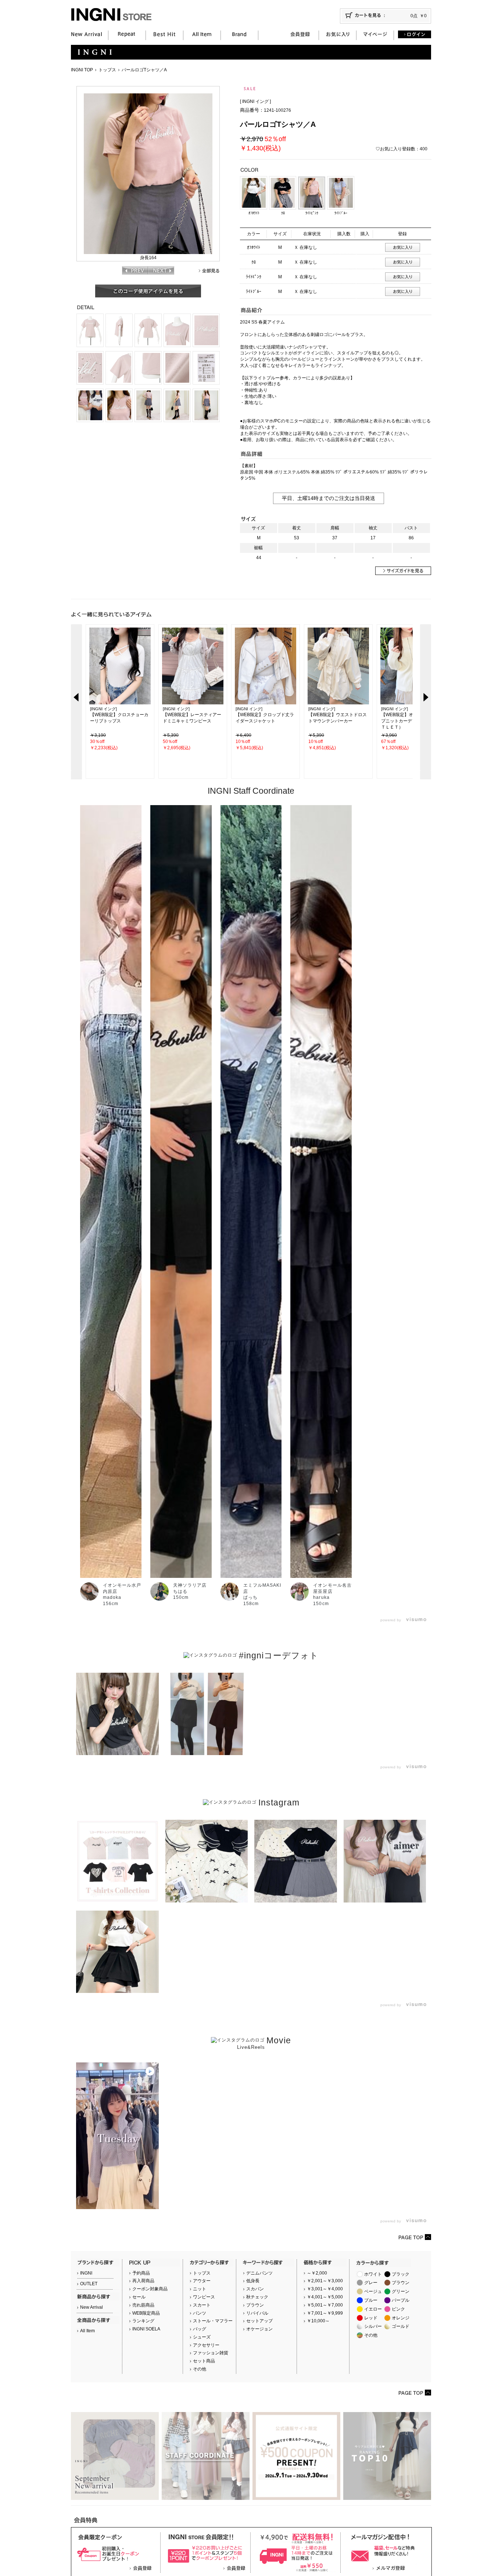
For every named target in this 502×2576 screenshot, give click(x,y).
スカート (202, 2305)
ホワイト (373, 2274)
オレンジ (401, 2318)
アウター (202, 2281)
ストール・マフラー (213, 2321)
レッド (371, 2318)
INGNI (86, 2273)
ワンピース (204, 2297)
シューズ (202, 2337)
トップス (107, 70)
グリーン (401, 2291)
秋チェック (257, 2297)
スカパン (255, 2289)
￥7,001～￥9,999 (325, 2313)
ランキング (143, 2321)
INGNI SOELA (146, 2329)
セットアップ (259, 2321)
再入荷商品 (143, 2281)
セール (139, 2297)
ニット (200, 2289)
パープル (401, 2300)
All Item (87, 2331)
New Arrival (92, 2307)
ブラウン (255, 2305)
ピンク (398, 2309)
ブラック (401, 2274)
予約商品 (141, 2273)
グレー (371, 2283)
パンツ (200, 2313)
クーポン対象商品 (150, 2289)
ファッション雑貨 (211, 2353)
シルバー (373, 2326)
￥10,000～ (318, 2321)
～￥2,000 (317, 2273)
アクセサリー (206, 2345)
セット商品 (204, 2361)
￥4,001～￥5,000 (325, 2297)
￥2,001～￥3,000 (325, 2281)
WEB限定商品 (146, 2313)
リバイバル (257, 2313)
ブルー (371, 2300)
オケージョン (259, 2329)
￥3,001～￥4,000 (325, 2289)
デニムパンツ (259, 2273)
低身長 (253, 2281)
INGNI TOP (82, 70)
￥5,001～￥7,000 (325, 2305)
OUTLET (89, 2284)
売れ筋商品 (143, 2305)
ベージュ (373, 2291)
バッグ (200, 2329)
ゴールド (401, 2326)
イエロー (373, 2309)
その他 (200, 2369)
